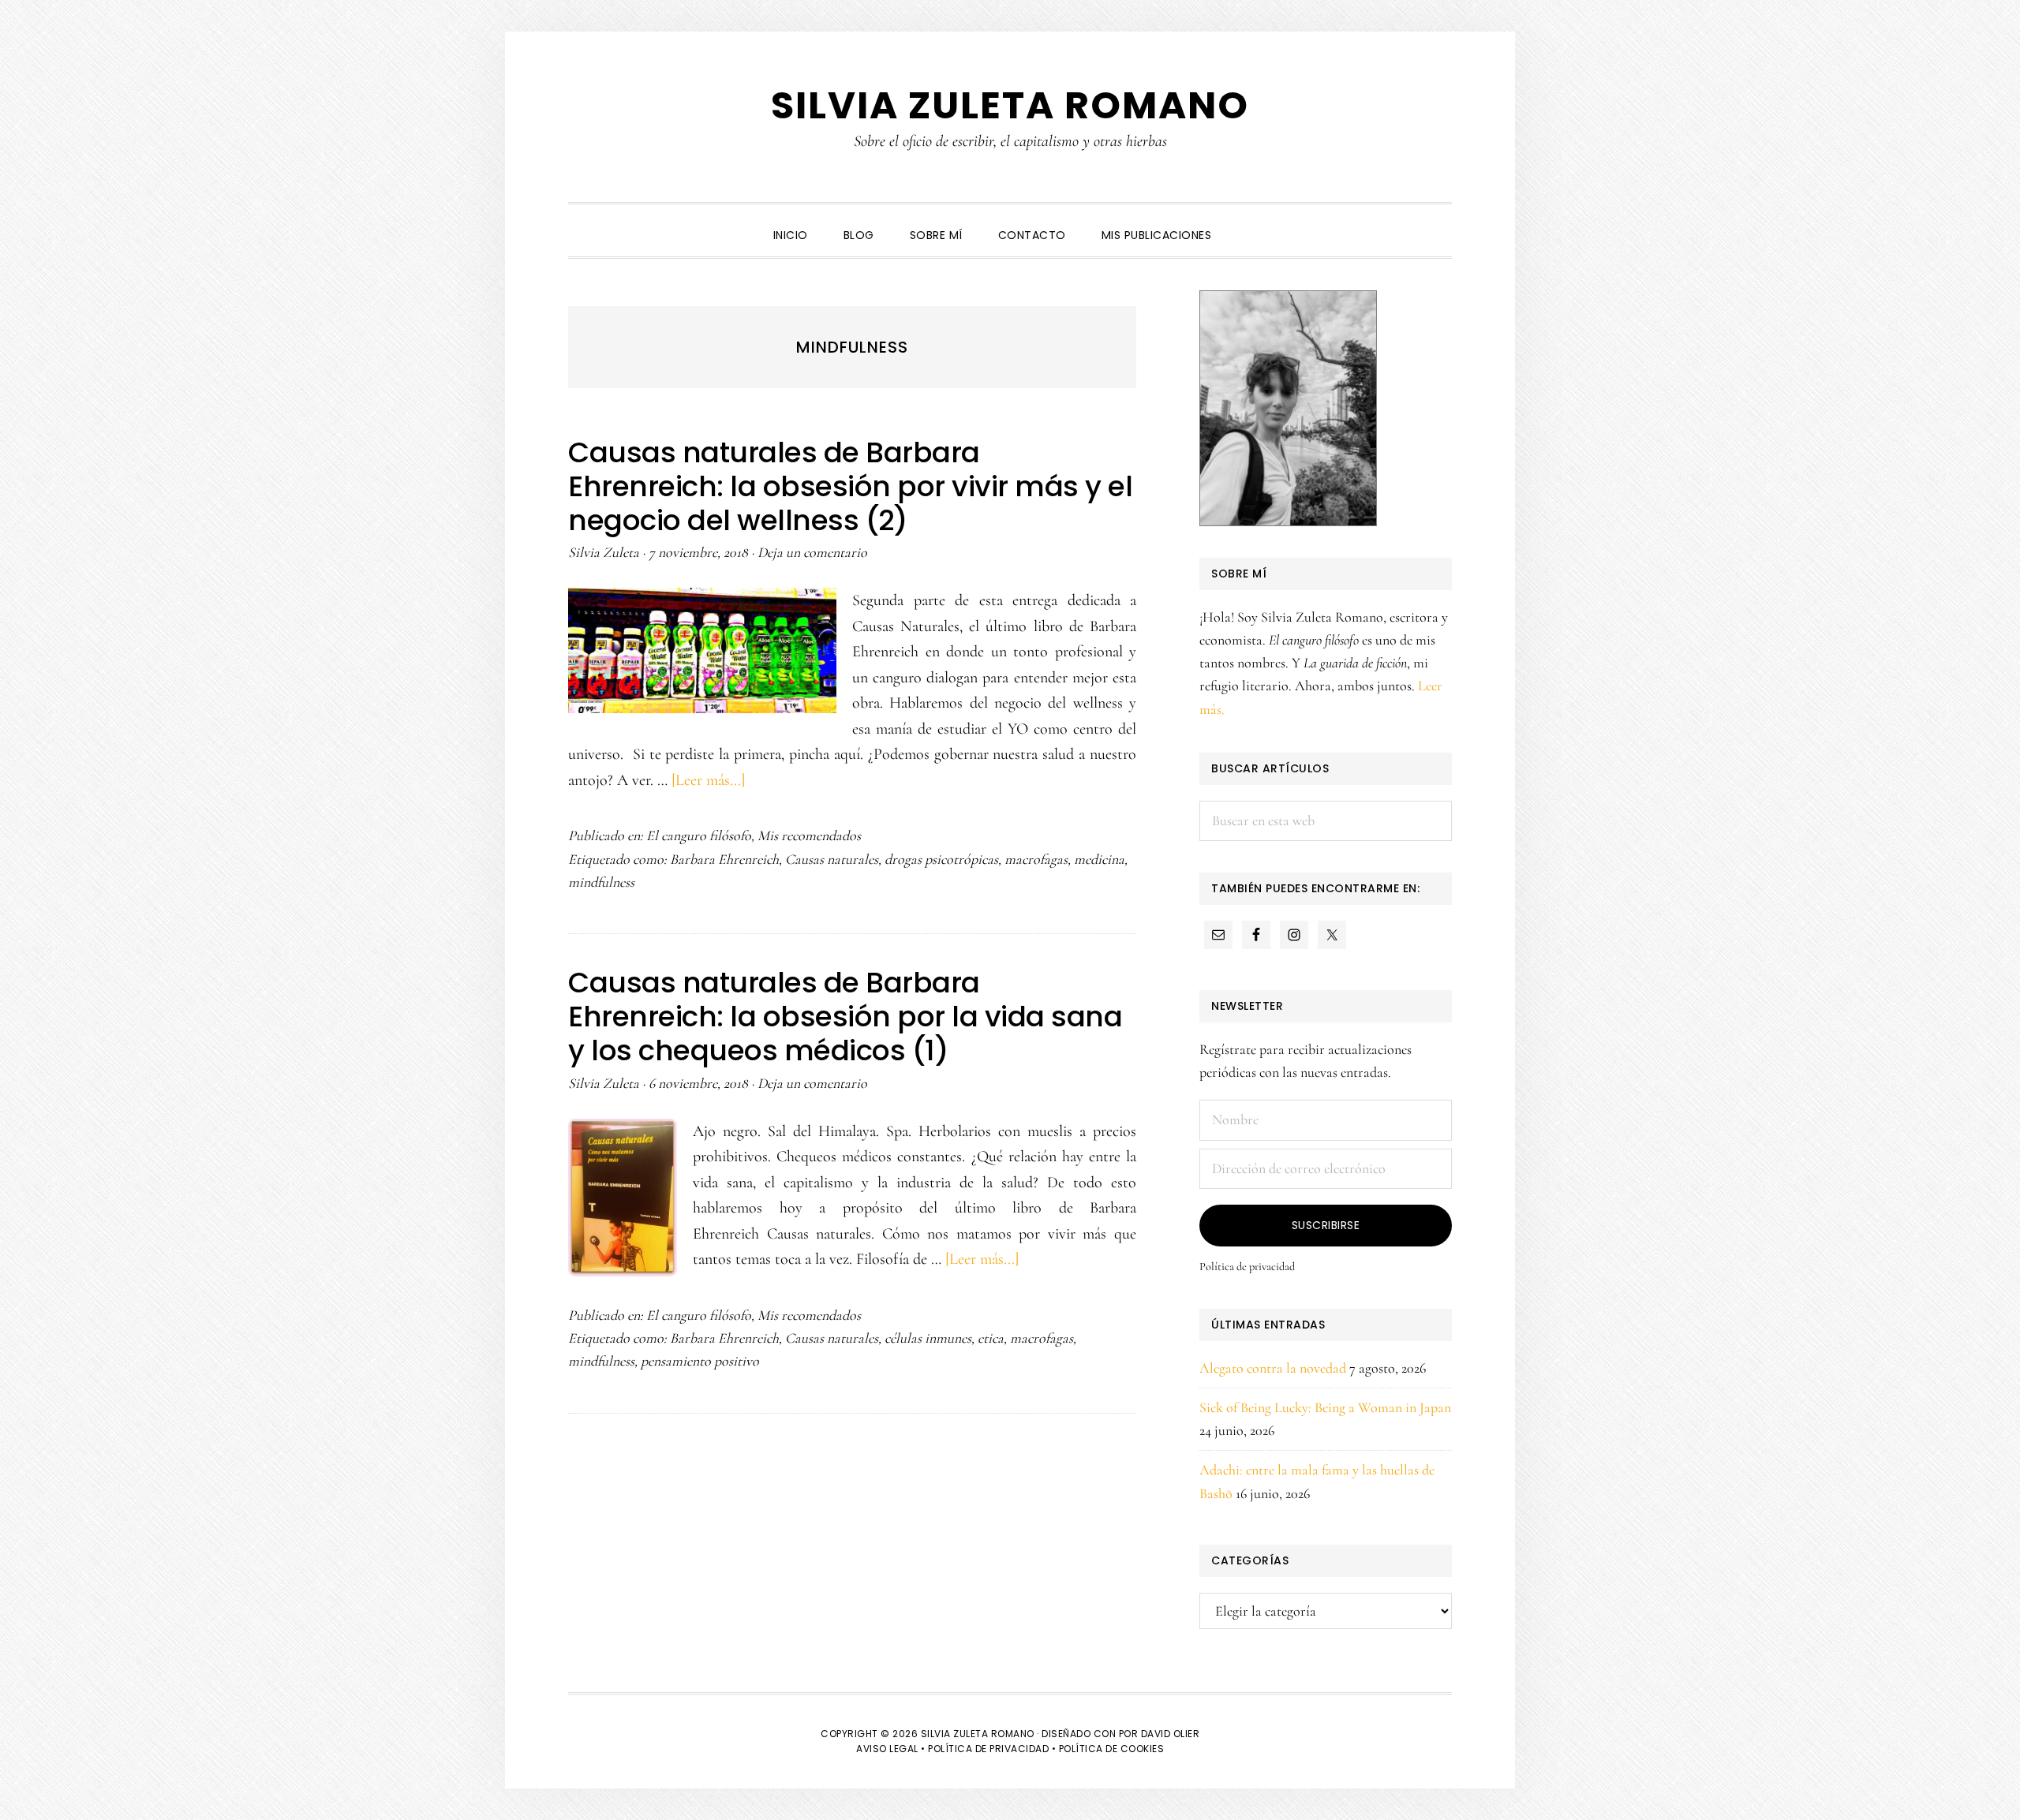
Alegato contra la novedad (1273, 1368)
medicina (1099, 859)
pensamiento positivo (700, 1361)
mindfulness (601, 882)
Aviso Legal (887, 1749)
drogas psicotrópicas (941, 859)
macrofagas (1036, 859)
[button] (1247, 222)
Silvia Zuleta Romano (1010, 105)
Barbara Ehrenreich (724, 859)
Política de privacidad (1247, 1267)
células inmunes (928, 1338)
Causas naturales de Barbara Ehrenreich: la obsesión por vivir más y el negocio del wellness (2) (850, 486)
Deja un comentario (812, 552)
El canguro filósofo (699, 835)
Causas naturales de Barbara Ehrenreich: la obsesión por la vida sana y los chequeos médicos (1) (845, 1017)
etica (991, 1338)
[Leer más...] (708, 780)
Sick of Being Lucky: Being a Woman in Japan (1325, 1407)
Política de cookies (1112, 1749)
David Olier (1171, 1734)
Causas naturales (832, 859)
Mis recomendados (809, 835)
